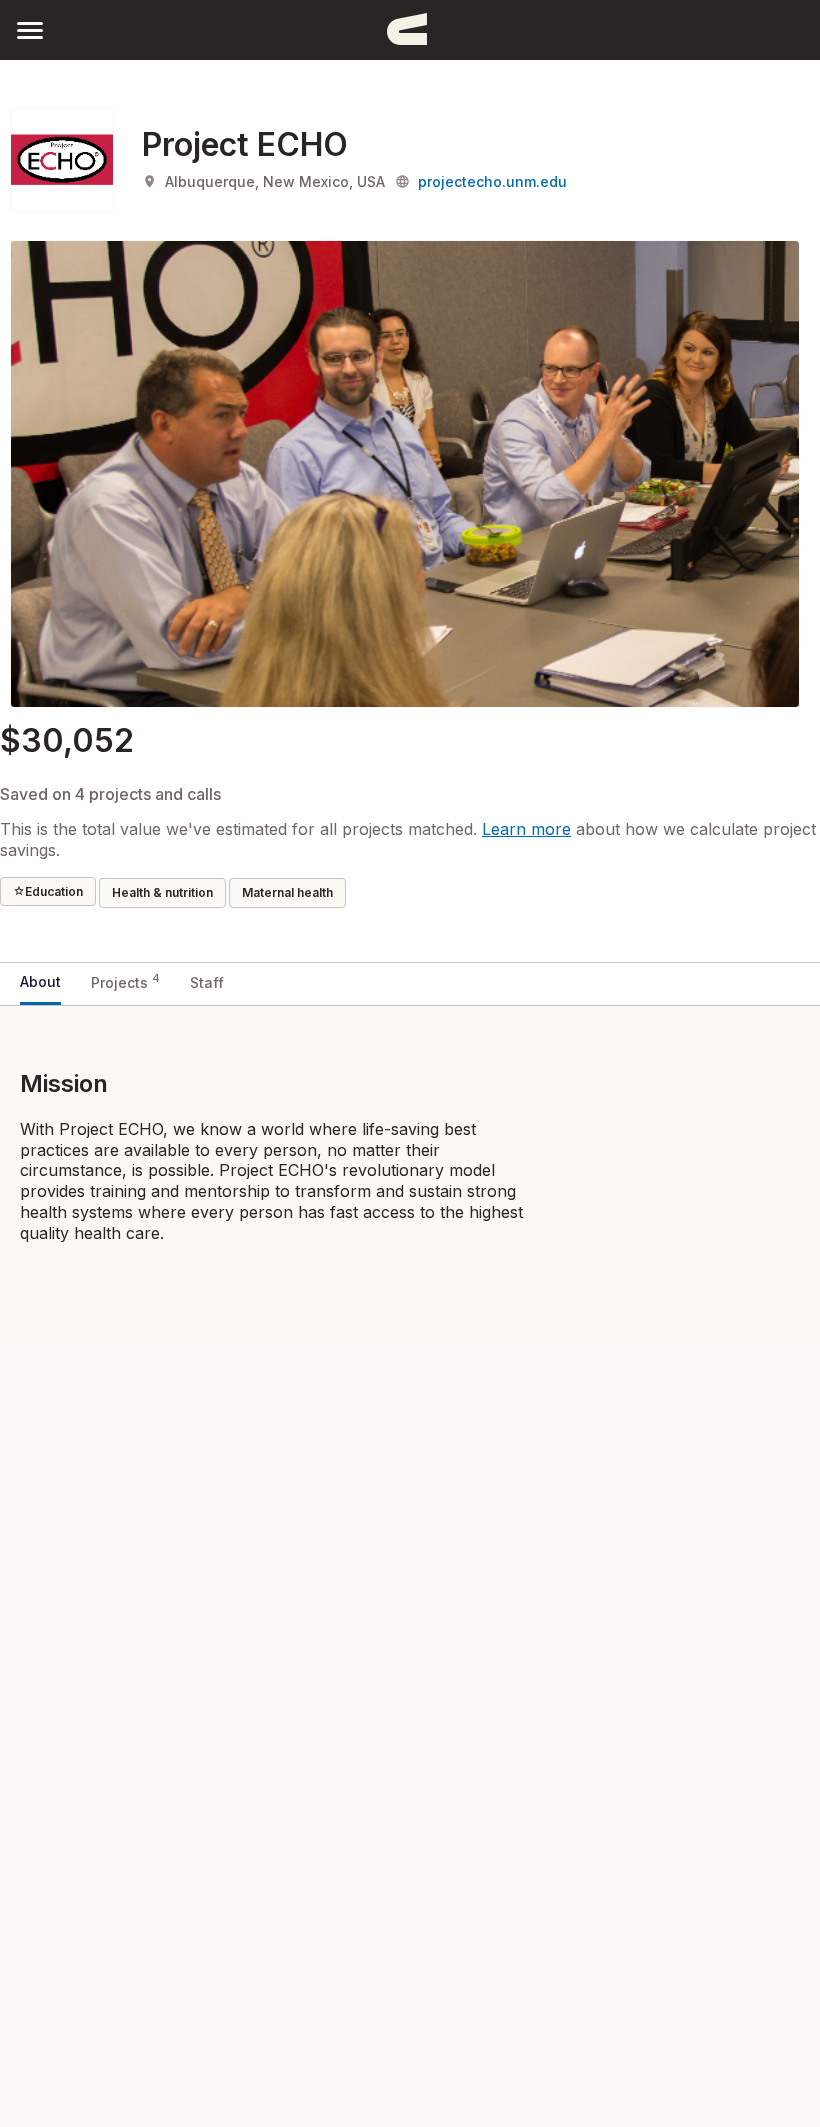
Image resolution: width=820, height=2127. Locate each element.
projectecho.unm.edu (492, 181)
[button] (30, 29)
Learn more (526, 829)
